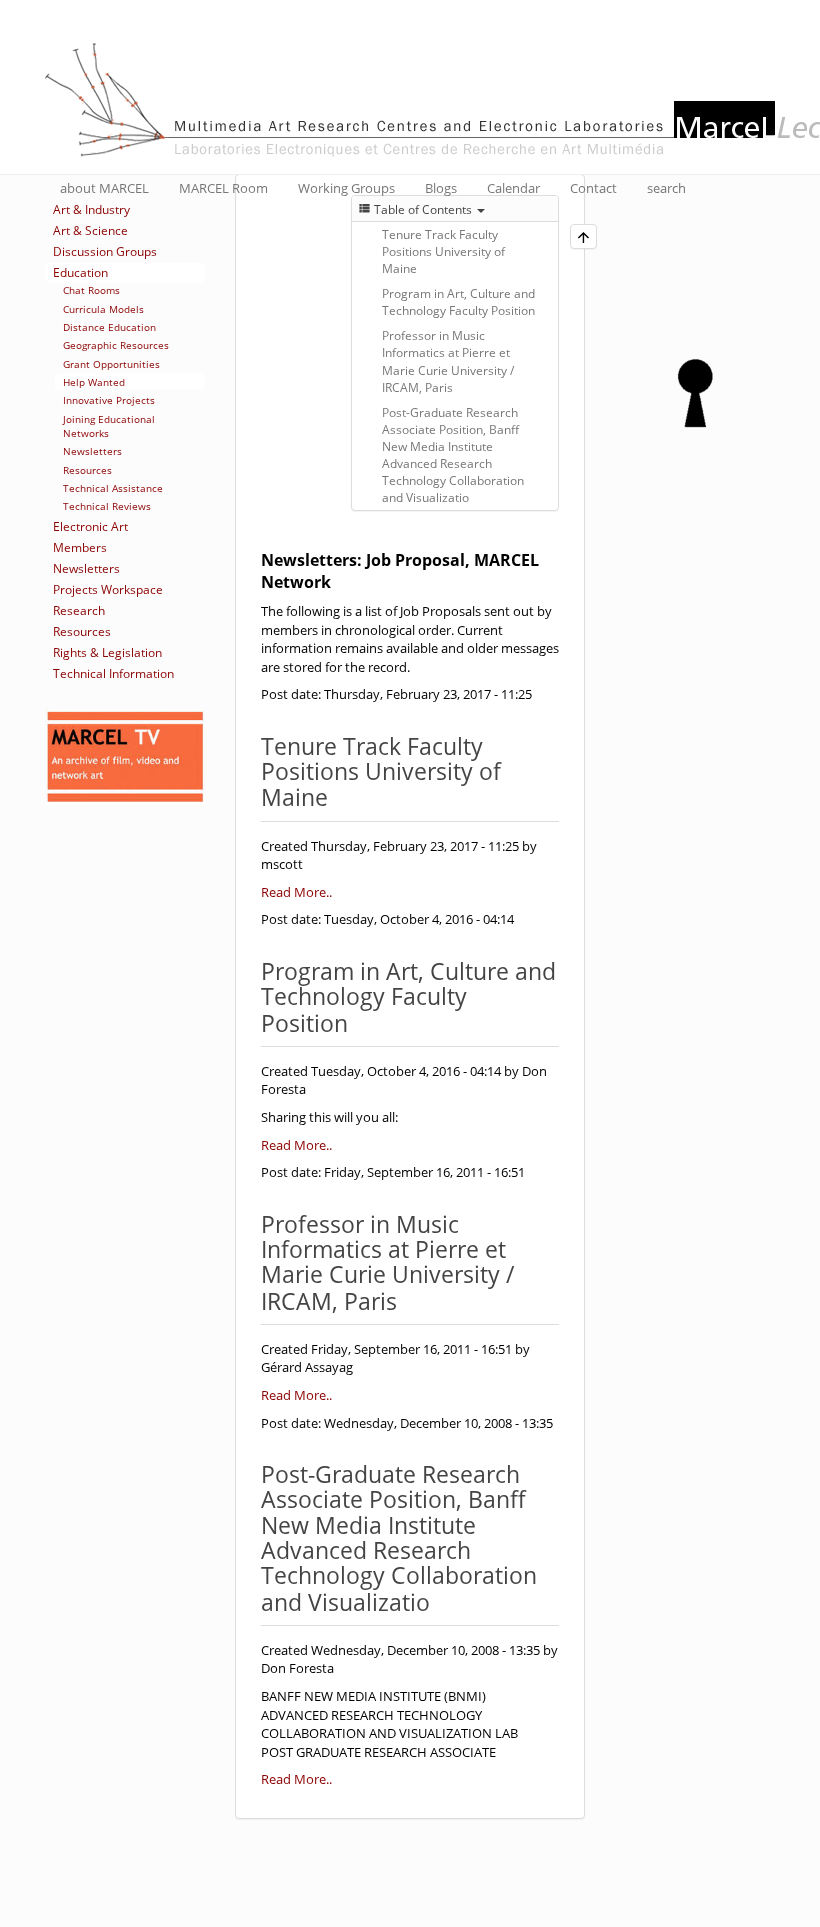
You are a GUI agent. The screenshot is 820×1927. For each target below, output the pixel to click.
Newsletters (92, 451)
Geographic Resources (116, 345)
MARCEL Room (223, 188)
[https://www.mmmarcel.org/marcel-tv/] (125, 757)
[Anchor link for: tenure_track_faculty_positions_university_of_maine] (339, 795)
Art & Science (90, 230)
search (666, 188)
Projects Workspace (108, 589)
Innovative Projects (109, 400)
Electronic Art (90, 526)
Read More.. (296, 892)
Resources (87, 470)
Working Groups (346, 188)
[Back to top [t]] (583, 236)
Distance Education (109, 327)
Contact (593, 188)
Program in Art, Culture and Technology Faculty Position (458, 302)
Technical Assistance (113, 488)
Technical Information (113, 673)
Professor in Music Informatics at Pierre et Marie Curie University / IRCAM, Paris (448, 361)
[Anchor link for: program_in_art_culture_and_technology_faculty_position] (359, 1021)
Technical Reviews (107, 506)
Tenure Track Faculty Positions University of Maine (443, 251)
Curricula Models (103, 309)
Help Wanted (94, 382)
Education (80, 272)
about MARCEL (104, 188)
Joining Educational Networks (109, 426)
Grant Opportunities (111, 364)
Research (79, 610)
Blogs (441, 188)
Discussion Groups (105, 251)
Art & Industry (91, 209)
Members (80, 547)
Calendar (513, 188)
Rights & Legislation (107, 652)
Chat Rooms (91, 290)
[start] (695, 383)
